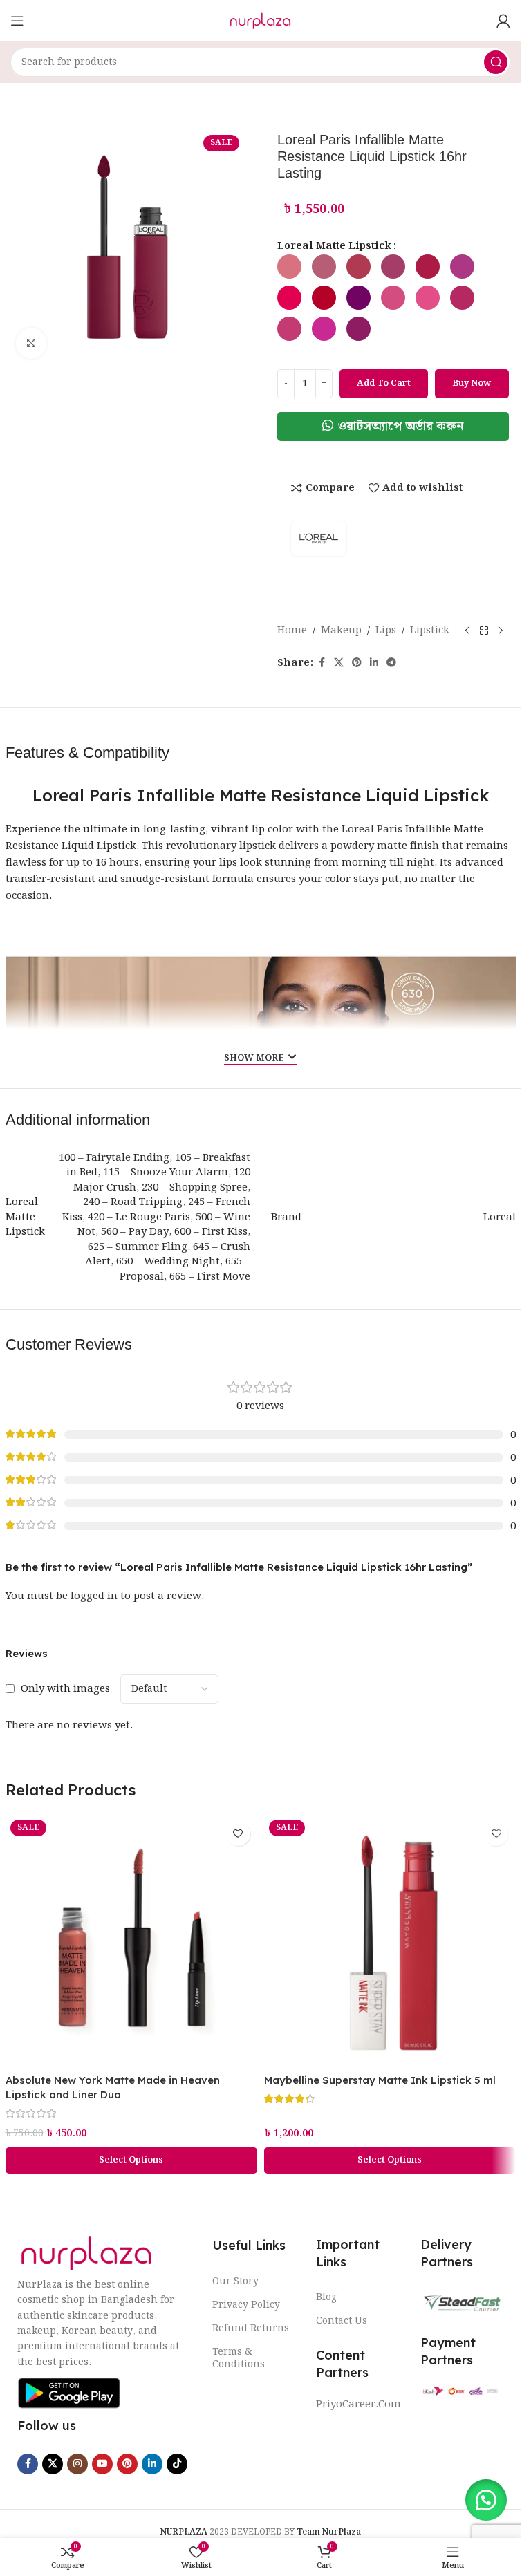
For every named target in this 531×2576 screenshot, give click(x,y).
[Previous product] (467, 631)
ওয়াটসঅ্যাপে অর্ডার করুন (401, 426)
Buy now (472, 383)
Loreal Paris (371, 830)
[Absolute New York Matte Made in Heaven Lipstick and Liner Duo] (131, 1941)
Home (292, 631)
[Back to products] (484, 631)
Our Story (235, 2281)
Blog (326, 2297)
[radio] (289, 267)
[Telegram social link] (391, 663)
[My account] (503, 21)
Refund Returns (251, 2328)
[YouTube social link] (102, 2464)
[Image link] (86, 2253)
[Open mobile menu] (17, 21)
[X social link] (339, 663)
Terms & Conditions (239, 2358)
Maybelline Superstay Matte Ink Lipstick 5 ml (380, 2080)
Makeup (341, 631)
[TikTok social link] (177, 2464)
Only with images (65, 1689)
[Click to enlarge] (31, 343)
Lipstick (430, 631)
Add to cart (384, 383)
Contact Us (342, 2321)
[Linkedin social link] (374, 663)
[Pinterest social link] (357, 663)
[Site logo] (260, 21)
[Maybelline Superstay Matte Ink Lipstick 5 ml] (390, 1941)
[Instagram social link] (77, 2464)
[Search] (496, 62)
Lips (386, 631)
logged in (94, 1596)
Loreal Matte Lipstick (334, 246)
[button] (393, 427)
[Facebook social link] (322, 663)
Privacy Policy (246, 2305)
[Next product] (501, 631)
